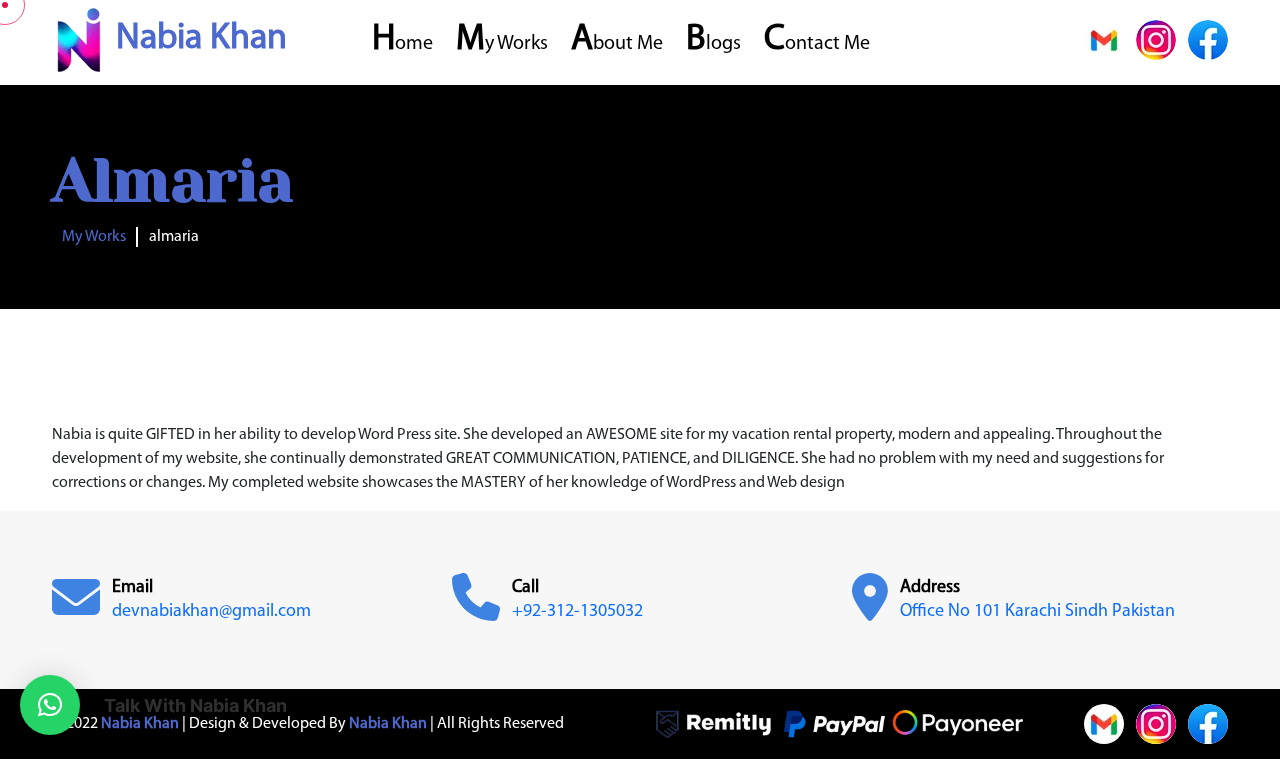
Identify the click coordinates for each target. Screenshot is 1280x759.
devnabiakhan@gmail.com (211, 612)
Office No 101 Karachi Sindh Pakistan (1037, 612)
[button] (50, 705)
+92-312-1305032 (577, 612)
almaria (174, 237)
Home (402, 44)
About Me (617, 44)
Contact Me (817, 44)
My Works (502, 44)
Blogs (713, 44)
